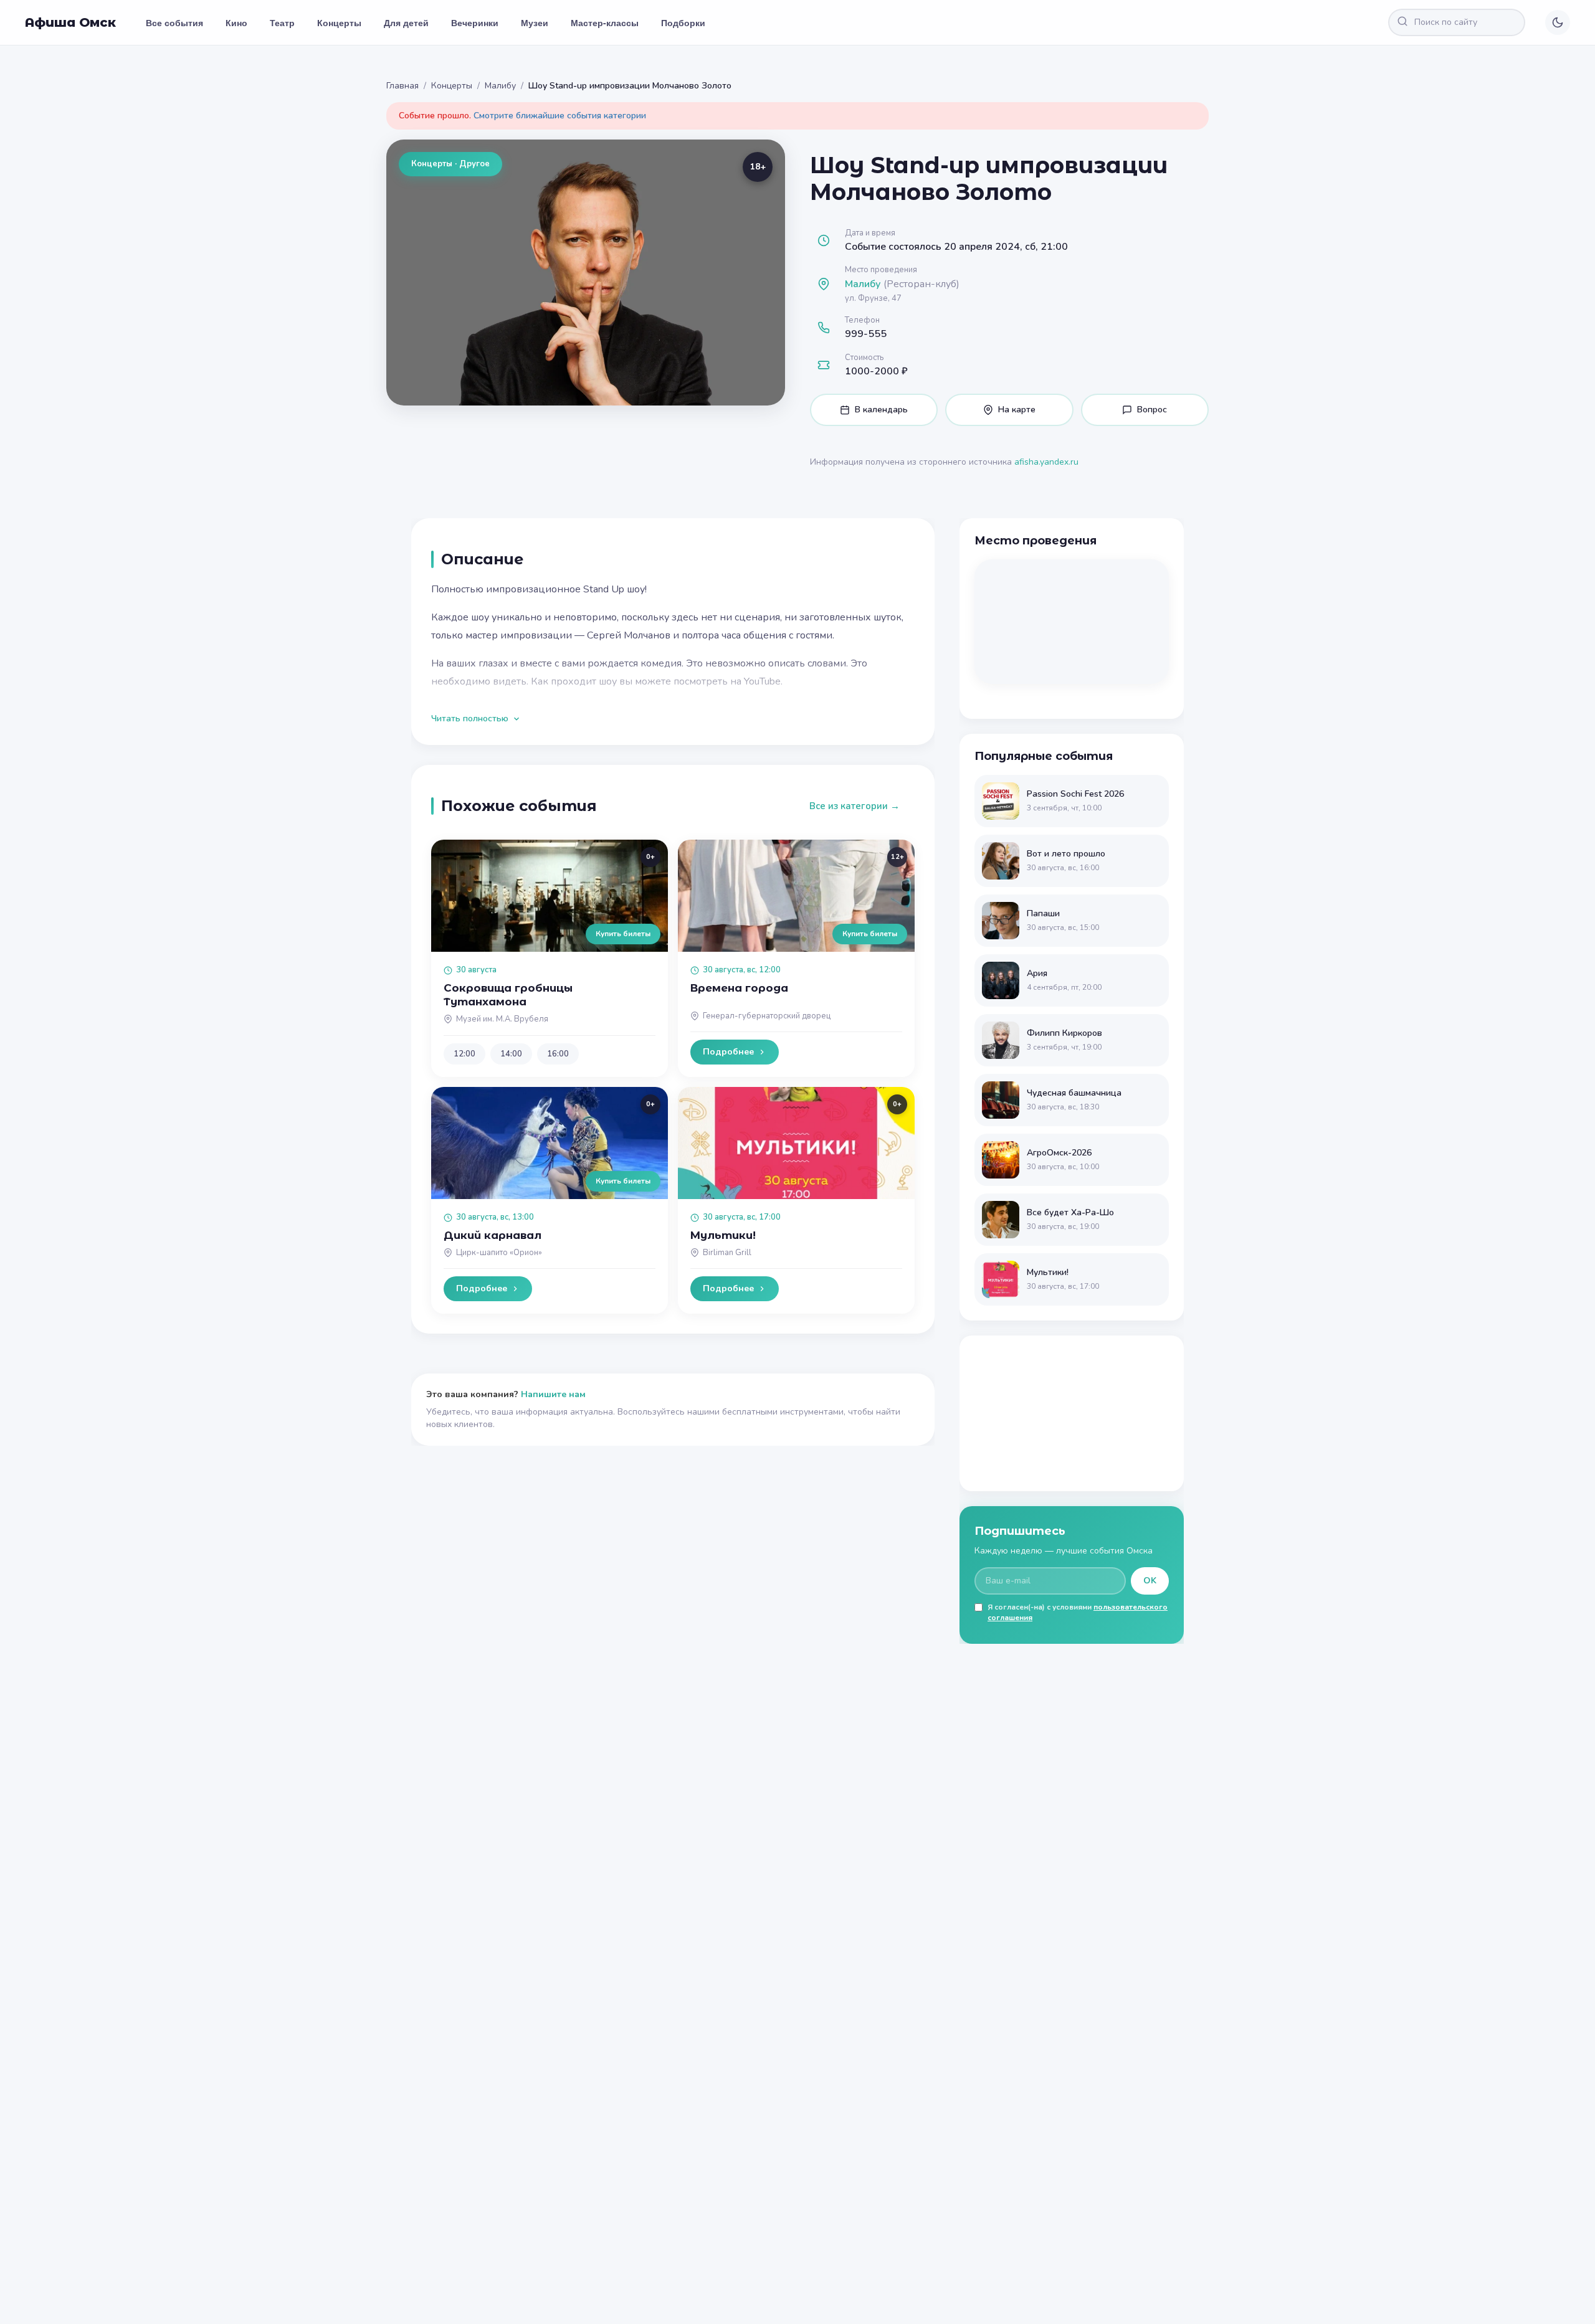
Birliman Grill (727, 1253)
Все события (174, 22)
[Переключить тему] (1558, 22)
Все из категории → (855, 806)
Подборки (683, 22)
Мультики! (723, 1235)
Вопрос (1152, 410)
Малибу (500, 86)
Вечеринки (475, 22)
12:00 (464, 1054)
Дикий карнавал (493, 1235)
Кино (236, 22)
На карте (1017, 410)
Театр (282, 22)
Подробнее (728, 1052)
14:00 (511, 1054)
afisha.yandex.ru (1046, 462)
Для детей (406, 22)
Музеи (535, 22)
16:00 (558, 1054)
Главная (402, 86)
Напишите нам (553, 1394)
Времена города (739, 988)
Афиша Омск (70, 22)
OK (1150, 1581)
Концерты (339, 22)
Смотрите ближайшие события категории (560, 116)
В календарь (881, 410)
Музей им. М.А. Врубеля (502, 1019)
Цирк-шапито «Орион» (499, 1253)
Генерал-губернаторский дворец (767, 1016)
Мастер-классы (605, 22)
